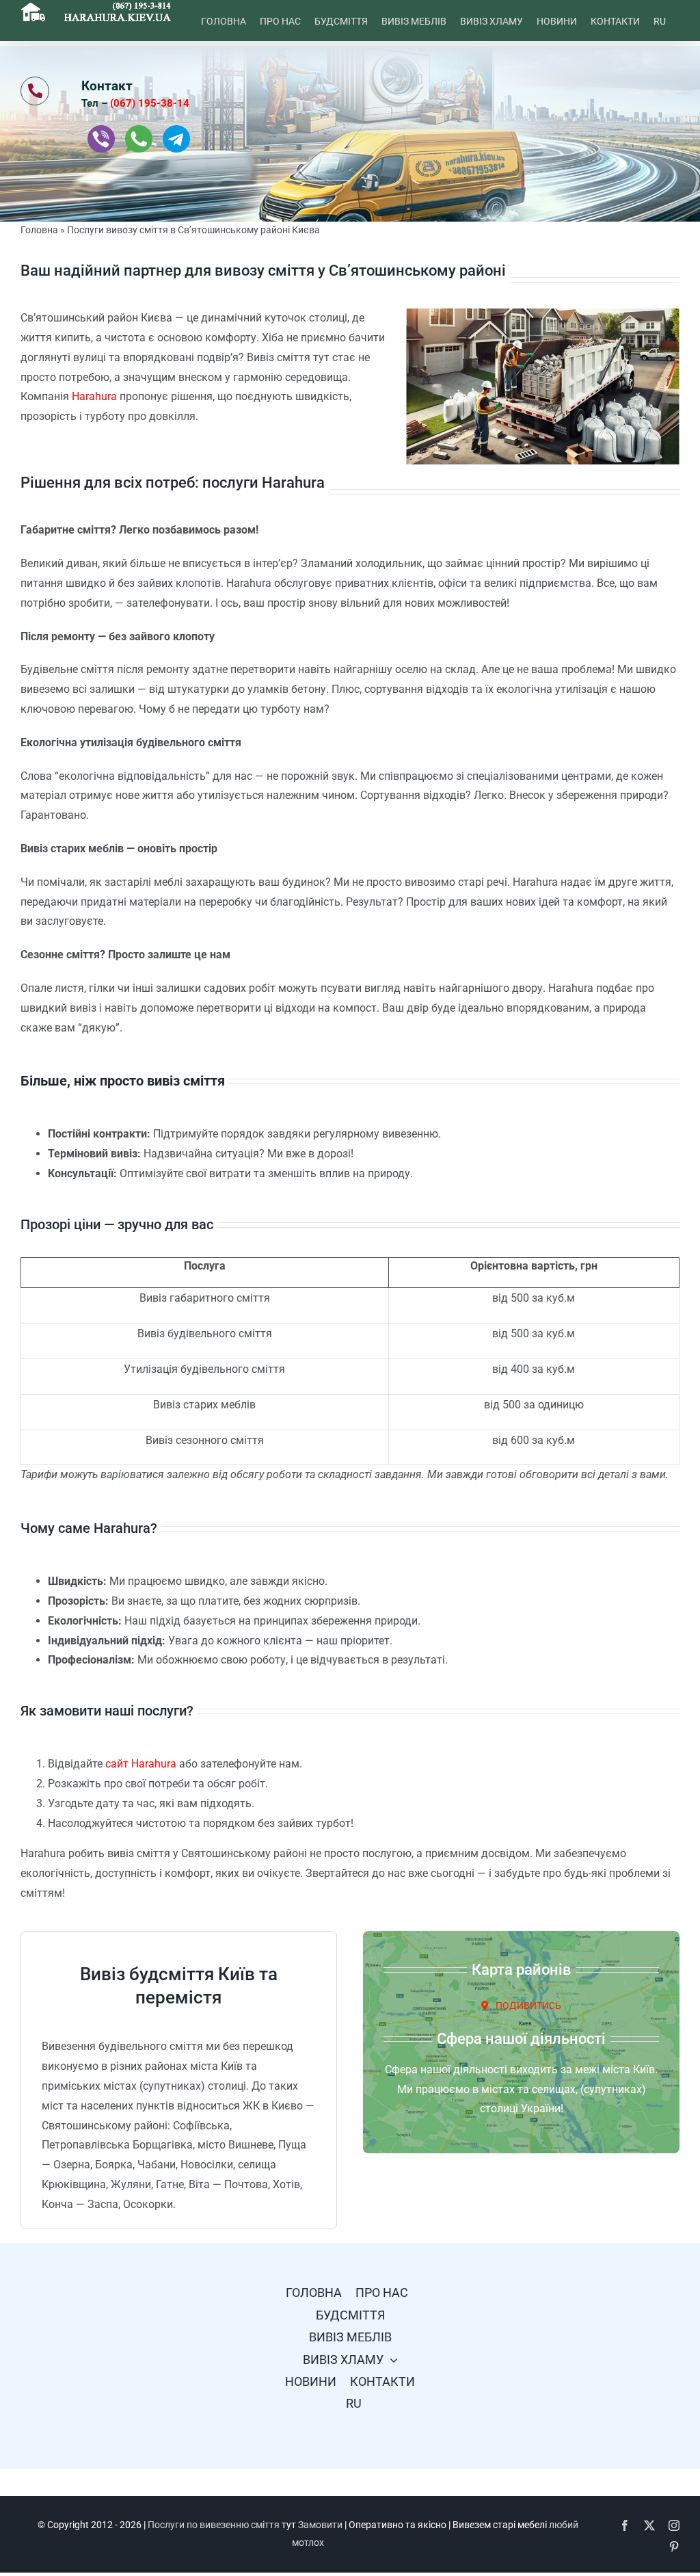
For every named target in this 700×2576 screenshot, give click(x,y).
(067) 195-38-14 (150, 103)
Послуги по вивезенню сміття (214, 2525)
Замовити (320, 2525)
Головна (39, 230)
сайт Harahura (141, 1764)
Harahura (94, 396)
